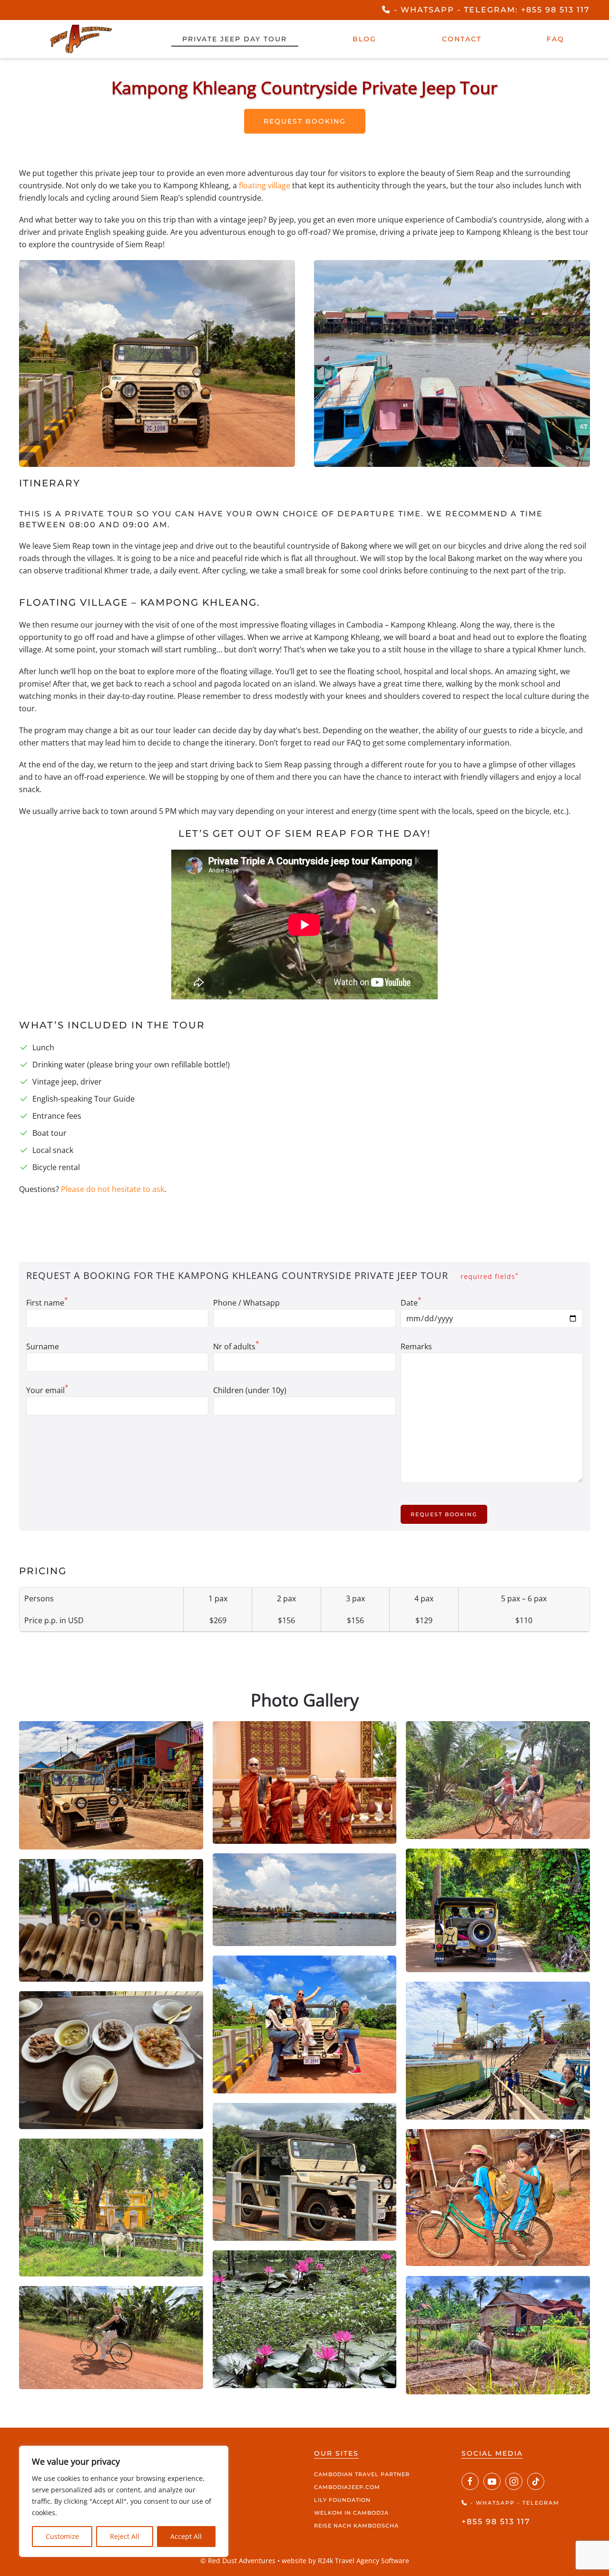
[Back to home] (81, 39)
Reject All (125, 2536)
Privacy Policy (192, 2513)
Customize (62, 2536)
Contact (462, 39)
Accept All (186, 2536)
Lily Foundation (342, 2500)
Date (411, 1302)
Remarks (416, 1346)
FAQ (555, 39)
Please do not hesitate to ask (113, 1189)
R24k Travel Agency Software (363, 2561)
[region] (124, 2501)
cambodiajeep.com (347, 2487)
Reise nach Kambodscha (356, 2526)
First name (47, 1302)
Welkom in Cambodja (351, 2513)
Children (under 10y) (250, 1390)
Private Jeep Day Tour (235, 39)
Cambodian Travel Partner (362, 2474)
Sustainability (192, 2526)
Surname (43, 1346)
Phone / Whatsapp (246, 1303)
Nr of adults (236, 1346)
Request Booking (305, 121)
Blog (364, 39)
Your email (47, 1390)
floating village (265, 185)
